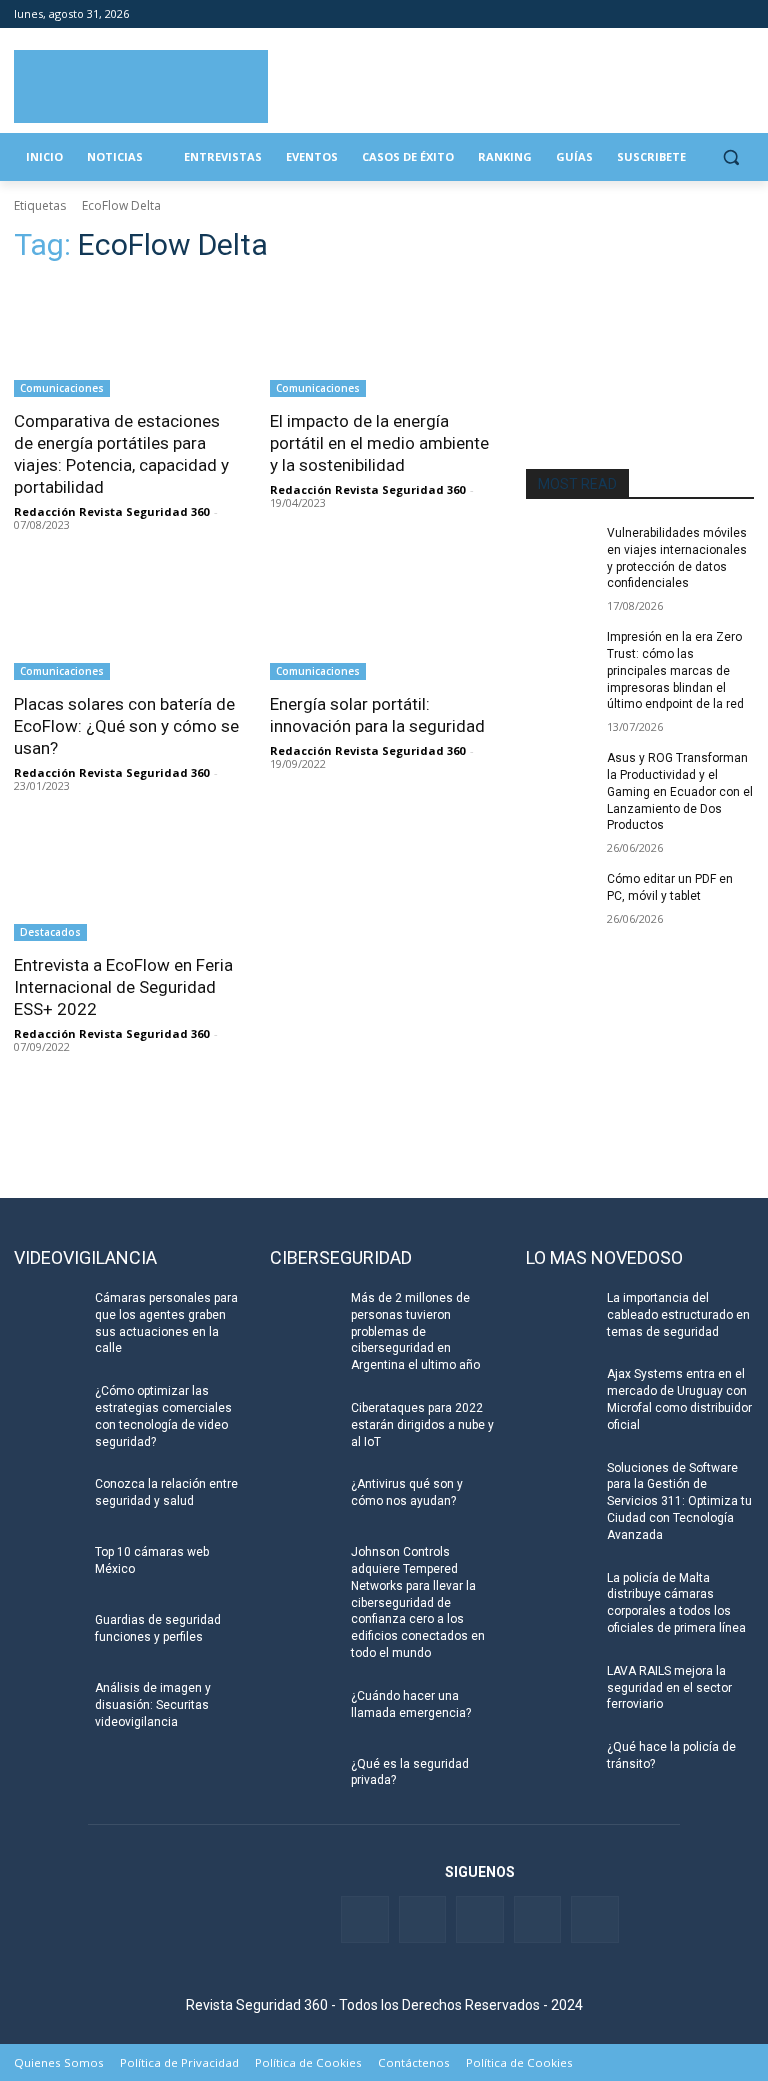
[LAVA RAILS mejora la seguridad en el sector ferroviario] (560, 1687)
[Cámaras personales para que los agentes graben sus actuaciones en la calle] (48, 1314)
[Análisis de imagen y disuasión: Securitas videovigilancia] (48, 1704)
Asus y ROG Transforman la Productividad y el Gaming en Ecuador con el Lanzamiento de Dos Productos (680, 791)
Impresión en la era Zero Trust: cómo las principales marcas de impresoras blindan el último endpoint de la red (675, 670)
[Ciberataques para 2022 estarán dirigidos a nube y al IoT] (304, 1424)
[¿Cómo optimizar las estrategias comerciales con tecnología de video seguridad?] (48, 1407)
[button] (730, 157)
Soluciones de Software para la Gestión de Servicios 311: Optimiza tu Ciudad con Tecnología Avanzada (679, 1501)
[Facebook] (631, 14)
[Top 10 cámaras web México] (48, 1568)
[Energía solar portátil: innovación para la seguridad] (384, 623)
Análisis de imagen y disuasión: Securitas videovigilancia (153, 1705)
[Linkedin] (687, 14)
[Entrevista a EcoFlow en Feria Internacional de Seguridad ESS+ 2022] (128, 884)
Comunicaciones (62, 388)
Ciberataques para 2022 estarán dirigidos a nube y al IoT (422, 1425)
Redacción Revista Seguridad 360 (111, 511)
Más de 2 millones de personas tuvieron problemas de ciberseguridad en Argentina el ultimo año (415, 1331)
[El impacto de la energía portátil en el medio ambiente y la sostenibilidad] (384, 340)
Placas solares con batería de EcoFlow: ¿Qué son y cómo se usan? (126, 726)
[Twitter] (659, 14)
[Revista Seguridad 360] (141, 86)
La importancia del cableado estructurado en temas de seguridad (678, 1315)
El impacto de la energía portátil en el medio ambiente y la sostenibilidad (379, 443)
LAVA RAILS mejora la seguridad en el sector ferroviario (669, 1688)
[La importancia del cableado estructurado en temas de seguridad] (560, 1314)
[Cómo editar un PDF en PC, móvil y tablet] (560, 895)
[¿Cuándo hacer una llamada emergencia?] (304, 1712)
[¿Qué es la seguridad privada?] (304, 1780)
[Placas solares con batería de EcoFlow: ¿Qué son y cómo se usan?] (128, 623)
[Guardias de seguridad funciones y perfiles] (48, 1636)
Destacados (50, 932)
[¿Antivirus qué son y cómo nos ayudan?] (304, 1500)
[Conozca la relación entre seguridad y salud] (48, 1500)
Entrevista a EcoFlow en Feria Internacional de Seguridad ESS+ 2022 (123, 987)
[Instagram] (742, 14)
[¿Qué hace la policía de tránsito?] (560, 1763)
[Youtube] (714, 14)
